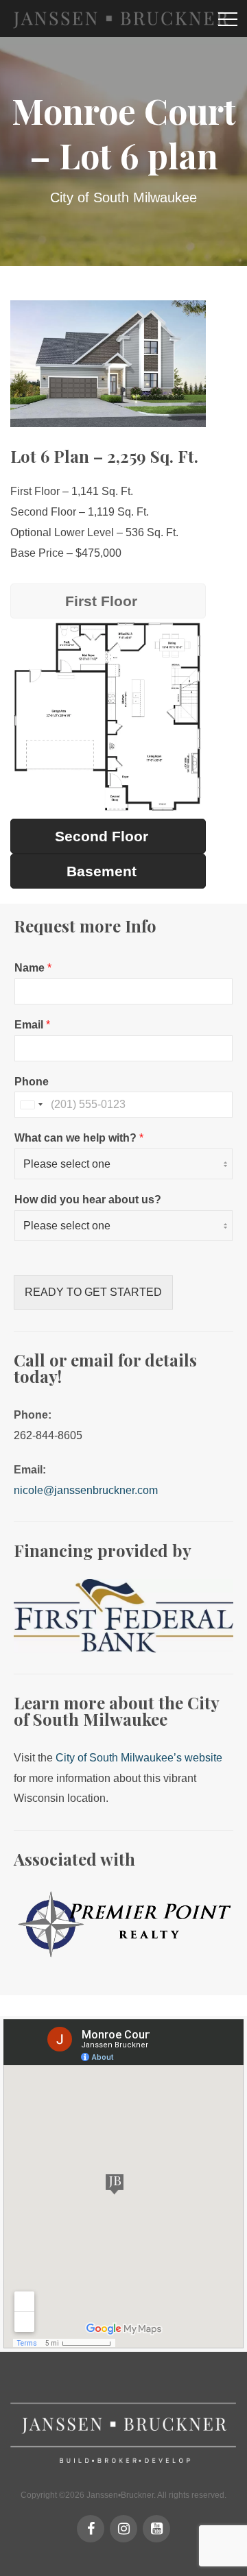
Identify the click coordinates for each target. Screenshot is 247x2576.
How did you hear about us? (88, 1200)
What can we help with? (79, 1138)
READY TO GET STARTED (93, 1292)
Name (33, 968)
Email (32, 1025)
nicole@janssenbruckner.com (86, 1490)
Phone (32, 1082)
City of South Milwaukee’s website (139, 1758)
